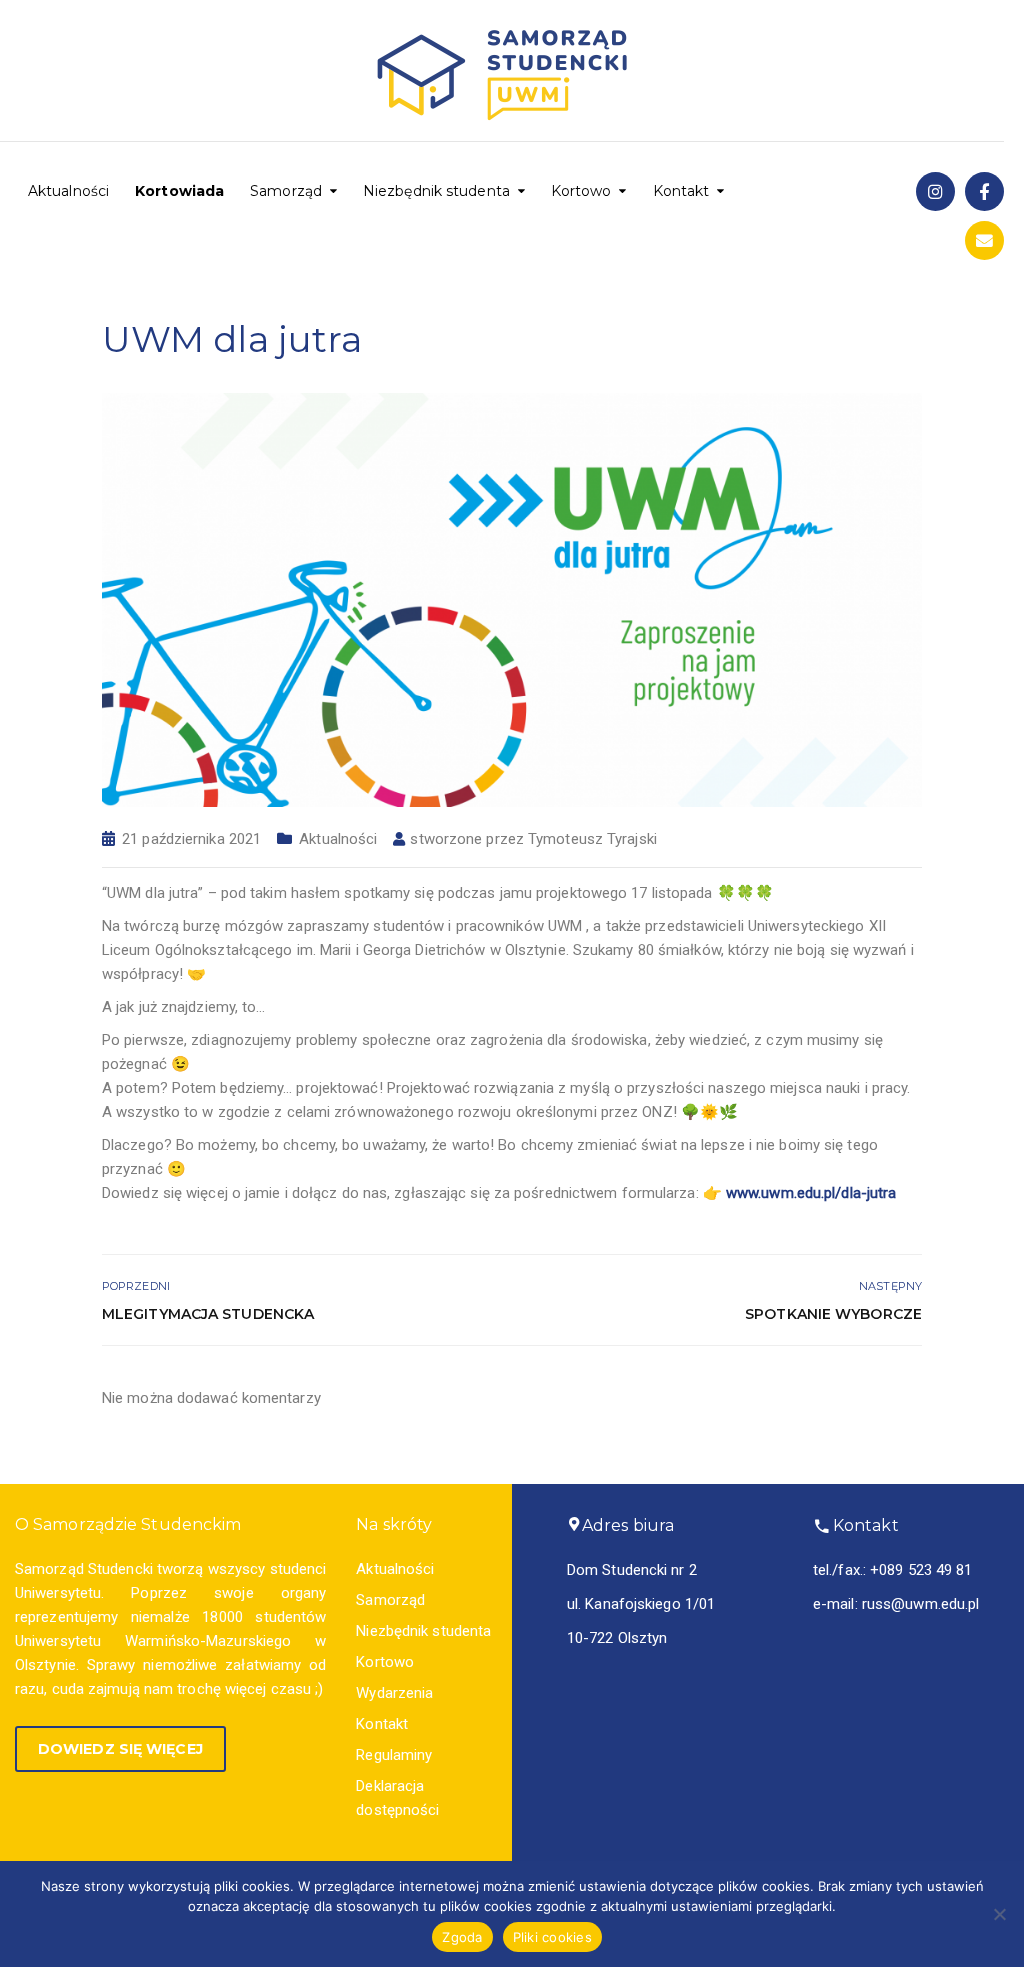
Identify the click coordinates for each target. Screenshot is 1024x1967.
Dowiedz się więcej (120, 1749)
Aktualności (68, 191)
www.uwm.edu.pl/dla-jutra (811, 1193)
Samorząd (286, 191)
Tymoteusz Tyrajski (592, 839)
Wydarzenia (394, 1693)
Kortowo (581, 191)
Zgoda (462, 1937)
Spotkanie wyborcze (833, 1314)
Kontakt (681, 191)
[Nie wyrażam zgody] (999, 1914)
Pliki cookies (552, 1937)
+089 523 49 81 (921, 1570)
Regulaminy (394, 1755)
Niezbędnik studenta (436, 191)
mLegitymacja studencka (208, 1314)
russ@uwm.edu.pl (921, 1604)
